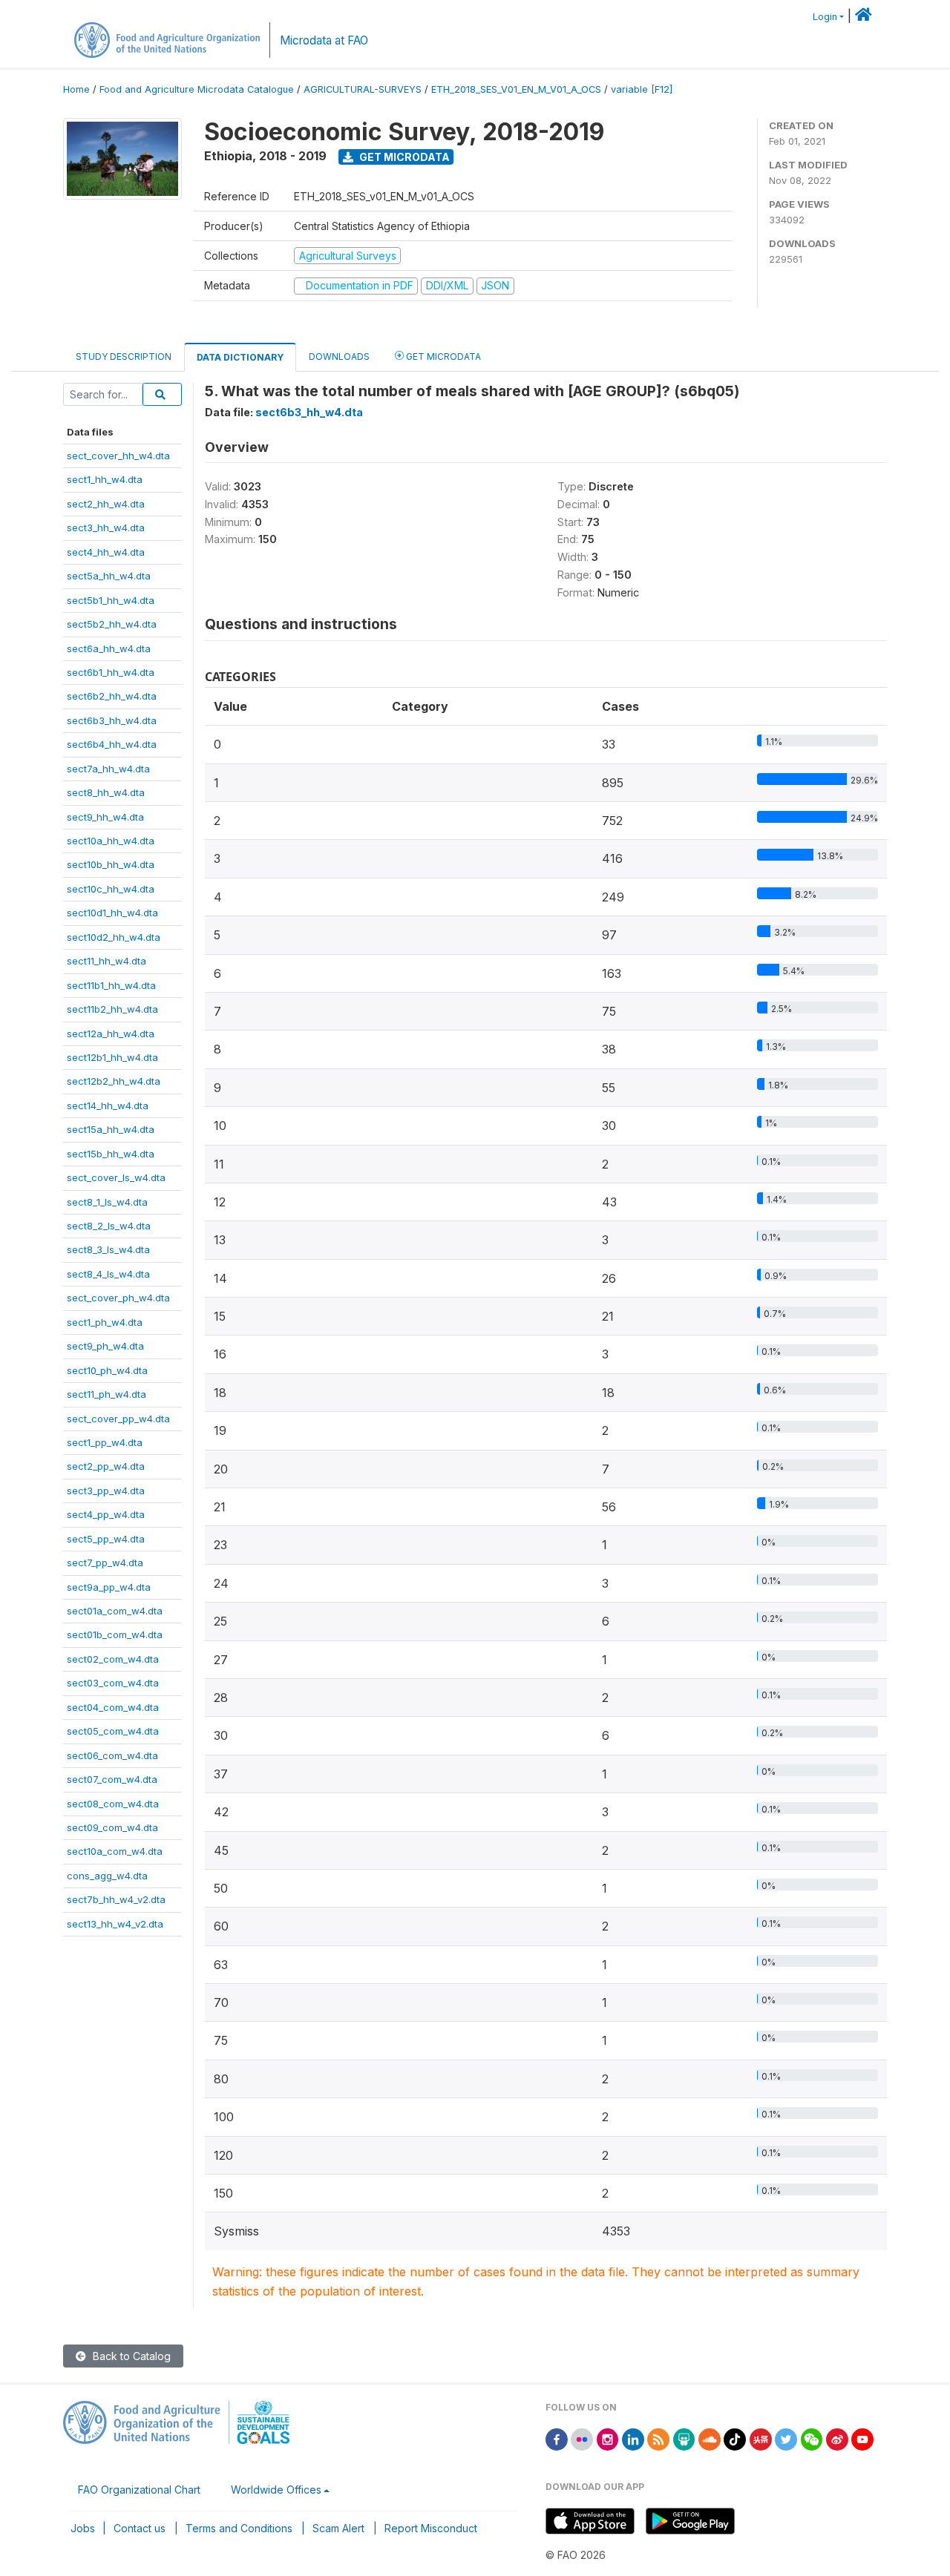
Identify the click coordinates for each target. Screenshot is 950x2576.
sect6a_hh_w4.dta (109, 648)
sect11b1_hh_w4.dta (111, 985)
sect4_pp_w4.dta (106, 1514)
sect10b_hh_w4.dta (111, 864)
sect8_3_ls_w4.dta (108, 1249)
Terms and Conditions (239, 2528)
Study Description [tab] (124, 356)
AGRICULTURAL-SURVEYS (363, 89)
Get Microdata (403, 157)
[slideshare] (684, 2438)
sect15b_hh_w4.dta (111, 1154)
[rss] (658, 2438)
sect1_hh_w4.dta (105, 479)
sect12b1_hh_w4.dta (112, 1057)
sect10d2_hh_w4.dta (114, 937)
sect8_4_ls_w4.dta (108, 1274)
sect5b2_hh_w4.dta (112, 624)
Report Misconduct (431, 2528)
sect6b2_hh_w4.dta (112, 696)
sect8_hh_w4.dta (106, 792)
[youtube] (862, 2438)
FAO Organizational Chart (139, 2490)
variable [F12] (642, 89)
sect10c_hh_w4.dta (111, 889)
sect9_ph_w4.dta (105, 1346)
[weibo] (837, 2438)
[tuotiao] (761, 2438)
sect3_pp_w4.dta (106, 1491)
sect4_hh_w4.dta (106, 552)
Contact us (140, 2528)
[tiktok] (735, 2438)
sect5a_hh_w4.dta (109, 576)
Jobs (83, 2528)
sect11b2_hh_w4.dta (112, 1009)
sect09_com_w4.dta (112, 1827)
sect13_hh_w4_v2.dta (115, 1924)
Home (76, 89)
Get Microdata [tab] (442, 356)
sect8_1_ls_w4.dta (107, 1202)
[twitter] (786, 2438)
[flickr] (582, 2438)
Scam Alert (338, 2528)
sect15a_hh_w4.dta (111, 1129)
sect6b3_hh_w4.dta (112, 720)
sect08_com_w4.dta (113, 1804)
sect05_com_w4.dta (113, 1731)
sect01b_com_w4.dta (115, 1634)
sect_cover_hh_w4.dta (118, 456)
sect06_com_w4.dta (112, 1755)
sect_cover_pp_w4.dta (118, 1419)
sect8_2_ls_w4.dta (109, 1226)
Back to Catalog (130, 2356)
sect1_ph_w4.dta (105, 1322)
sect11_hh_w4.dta (107, 961)
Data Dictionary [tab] (240, 357)
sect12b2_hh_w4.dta (114, 1081)
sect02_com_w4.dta (113, 1659)
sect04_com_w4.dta (113, 1707)
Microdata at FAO (324, 40)
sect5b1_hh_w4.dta (111, 600)
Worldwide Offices (276, 2490)
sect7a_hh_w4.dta (108, 769)
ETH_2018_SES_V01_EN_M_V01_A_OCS (516, 89)
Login (825, 17)
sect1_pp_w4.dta (105, 1442)
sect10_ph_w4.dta (107, 1370)
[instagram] (608, 2438)
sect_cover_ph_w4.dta (118, 1298)
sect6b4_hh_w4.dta (112, 744)
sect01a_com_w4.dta (115, 1611)
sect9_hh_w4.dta (105, 817)
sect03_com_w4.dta (113, 1683)
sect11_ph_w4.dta (107, 1394)
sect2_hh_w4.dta (106, 504)
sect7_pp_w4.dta (105, 1563)
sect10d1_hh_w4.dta (112, 913)
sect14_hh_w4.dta (108, 1105)
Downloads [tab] (339, 356)
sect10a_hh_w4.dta (111, 841)
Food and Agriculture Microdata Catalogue (197, 89)
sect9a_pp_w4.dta (109, 1587)
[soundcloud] (710, 2438)
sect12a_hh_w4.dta (111, 1034)
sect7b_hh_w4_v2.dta (116, 1899)
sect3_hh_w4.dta (106, 528)
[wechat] (812, 2438)
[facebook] (557, 2438)
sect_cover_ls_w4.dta (116, 1177)
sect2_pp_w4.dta (106, 1466)
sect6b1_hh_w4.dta (111, 672)
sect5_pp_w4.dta (106, 1539)
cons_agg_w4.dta (107, 1876)
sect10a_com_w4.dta (115, 1851)
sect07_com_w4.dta (112, 1779)
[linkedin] (633, 2438)
